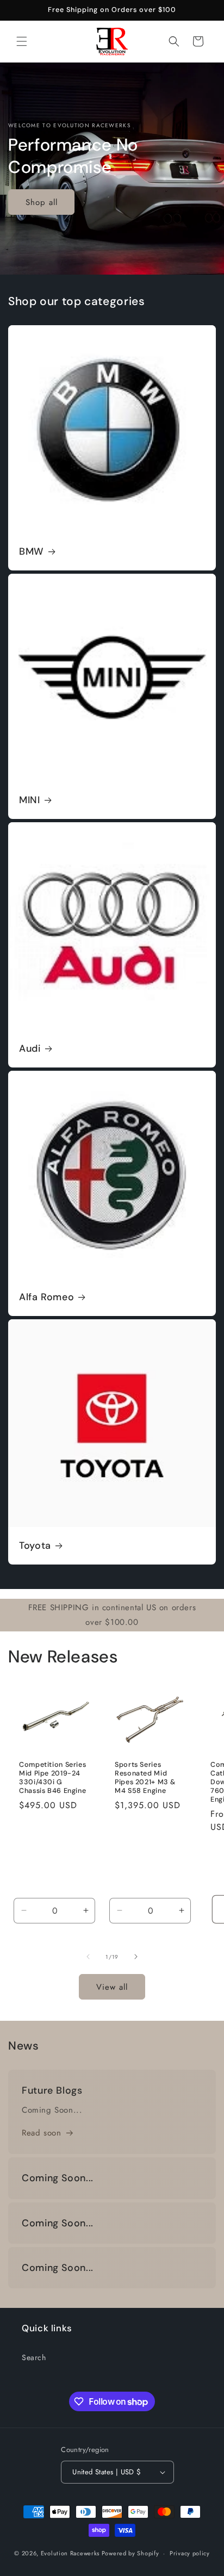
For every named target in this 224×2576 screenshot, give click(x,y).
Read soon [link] (41, 2133)
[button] (22, 41)
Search (34, 2357)
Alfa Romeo (46, 1297)
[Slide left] (88, 1957)
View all (112, 1987)
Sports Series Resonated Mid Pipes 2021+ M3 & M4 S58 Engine (145, 1777)
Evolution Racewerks (70, 2553)
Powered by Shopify (130, 2553)
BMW (32, 552)
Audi (30, 1049)
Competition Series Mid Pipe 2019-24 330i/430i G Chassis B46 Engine (52, 1777)
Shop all (42, 202)
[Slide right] (136, 1957)
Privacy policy (190, 2553)
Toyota (35, 1546)
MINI (30, 800)
